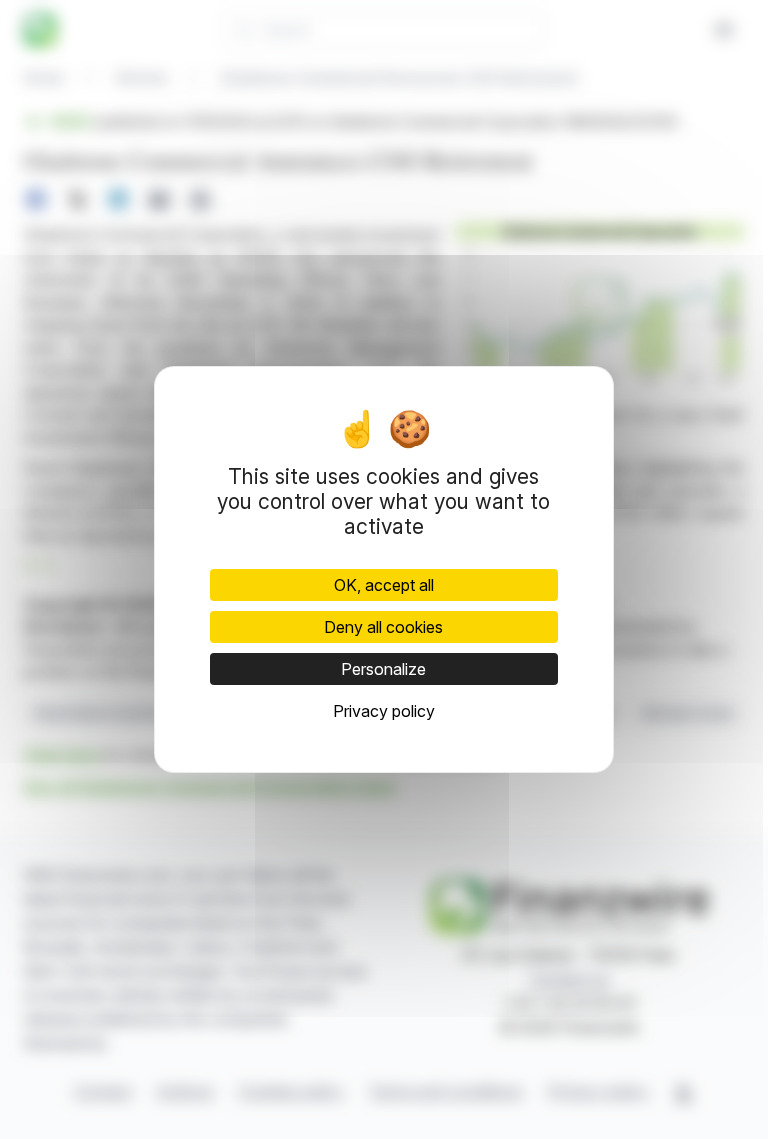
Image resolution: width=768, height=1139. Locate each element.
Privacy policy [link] (384, 711)
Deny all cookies (383, 627)
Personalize (383, 669)
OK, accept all (384, 585)
